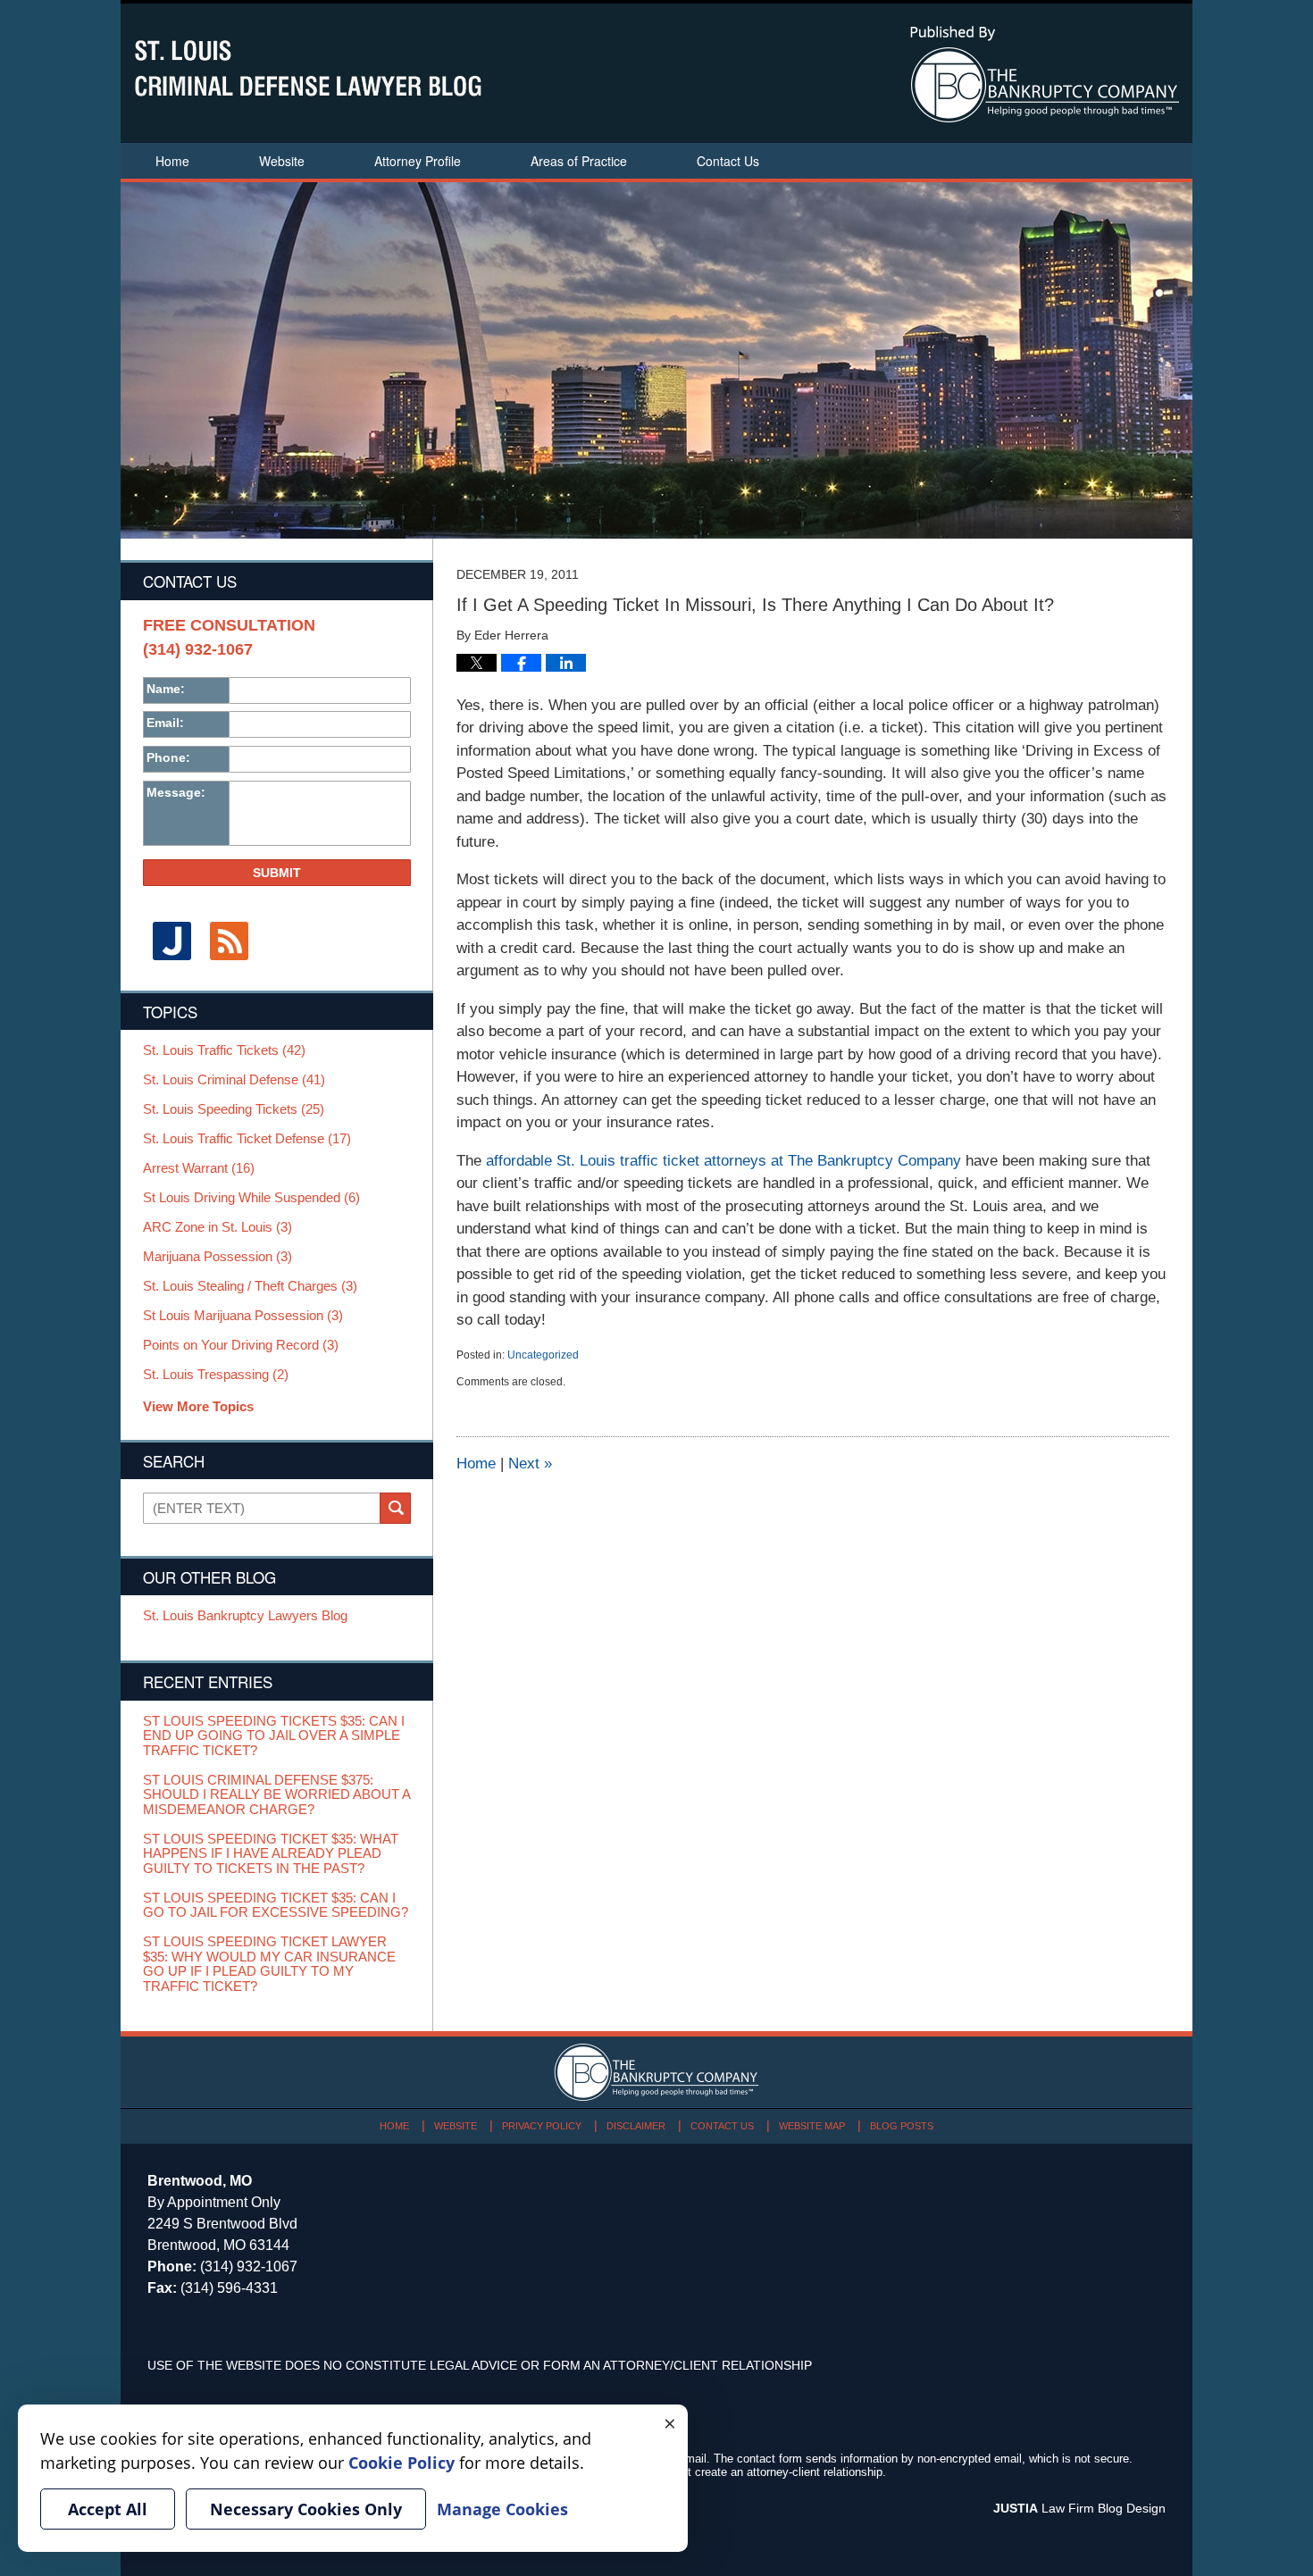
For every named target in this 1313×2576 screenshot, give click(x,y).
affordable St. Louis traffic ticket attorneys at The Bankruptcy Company (723, 1161)
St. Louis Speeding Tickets (234, 1109)
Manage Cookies (502, 2509)
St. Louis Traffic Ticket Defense (247, 1139)
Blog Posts (902, 2126)
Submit (277, 873)
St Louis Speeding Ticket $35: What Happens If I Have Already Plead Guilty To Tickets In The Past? (271, 1854)
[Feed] (229, 941)
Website (282, 161)
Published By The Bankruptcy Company (1045, 74)
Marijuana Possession (217, 1257)
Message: (176, 792)
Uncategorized (543, 1355)
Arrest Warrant (199, 1168)
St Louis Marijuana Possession (243, 1316)
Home (172, 161)
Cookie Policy (401, 2463)
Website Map (812, 2126)
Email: (165, 723)
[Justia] (171, 941)
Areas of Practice (579, 161)
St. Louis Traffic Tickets (224, 1050)
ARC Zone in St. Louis (217, 1227)
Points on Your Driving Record (241, 1345)
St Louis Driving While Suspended (251, 1198)
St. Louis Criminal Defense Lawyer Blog (308, 68)
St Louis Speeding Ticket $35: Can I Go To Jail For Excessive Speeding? (276, 1906)
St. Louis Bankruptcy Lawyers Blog (245, 1616)
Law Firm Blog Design (1079, 2508)
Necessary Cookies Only (306, 2509)
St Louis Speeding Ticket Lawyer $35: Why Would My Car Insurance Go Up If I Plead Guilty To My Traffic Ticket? (269, 1964)
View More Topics (198, 1406)
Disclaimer (636, 2126)
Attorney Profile (418, 161)
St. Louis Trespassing (216, 1375)
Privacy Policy (542, 2126)
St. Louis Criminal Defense (234, 1080)
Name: (166, 689)
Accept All (108, 2509)
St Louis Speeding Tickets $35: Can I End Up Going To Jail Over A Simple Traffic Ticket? (274, 1736)
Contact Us (728, 161)
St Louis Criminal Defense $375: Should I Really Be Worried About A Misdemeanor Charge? (276, 1795)
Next (530, 1464)
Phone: (168, 757)
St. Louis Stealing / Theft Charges (250, 1286)
